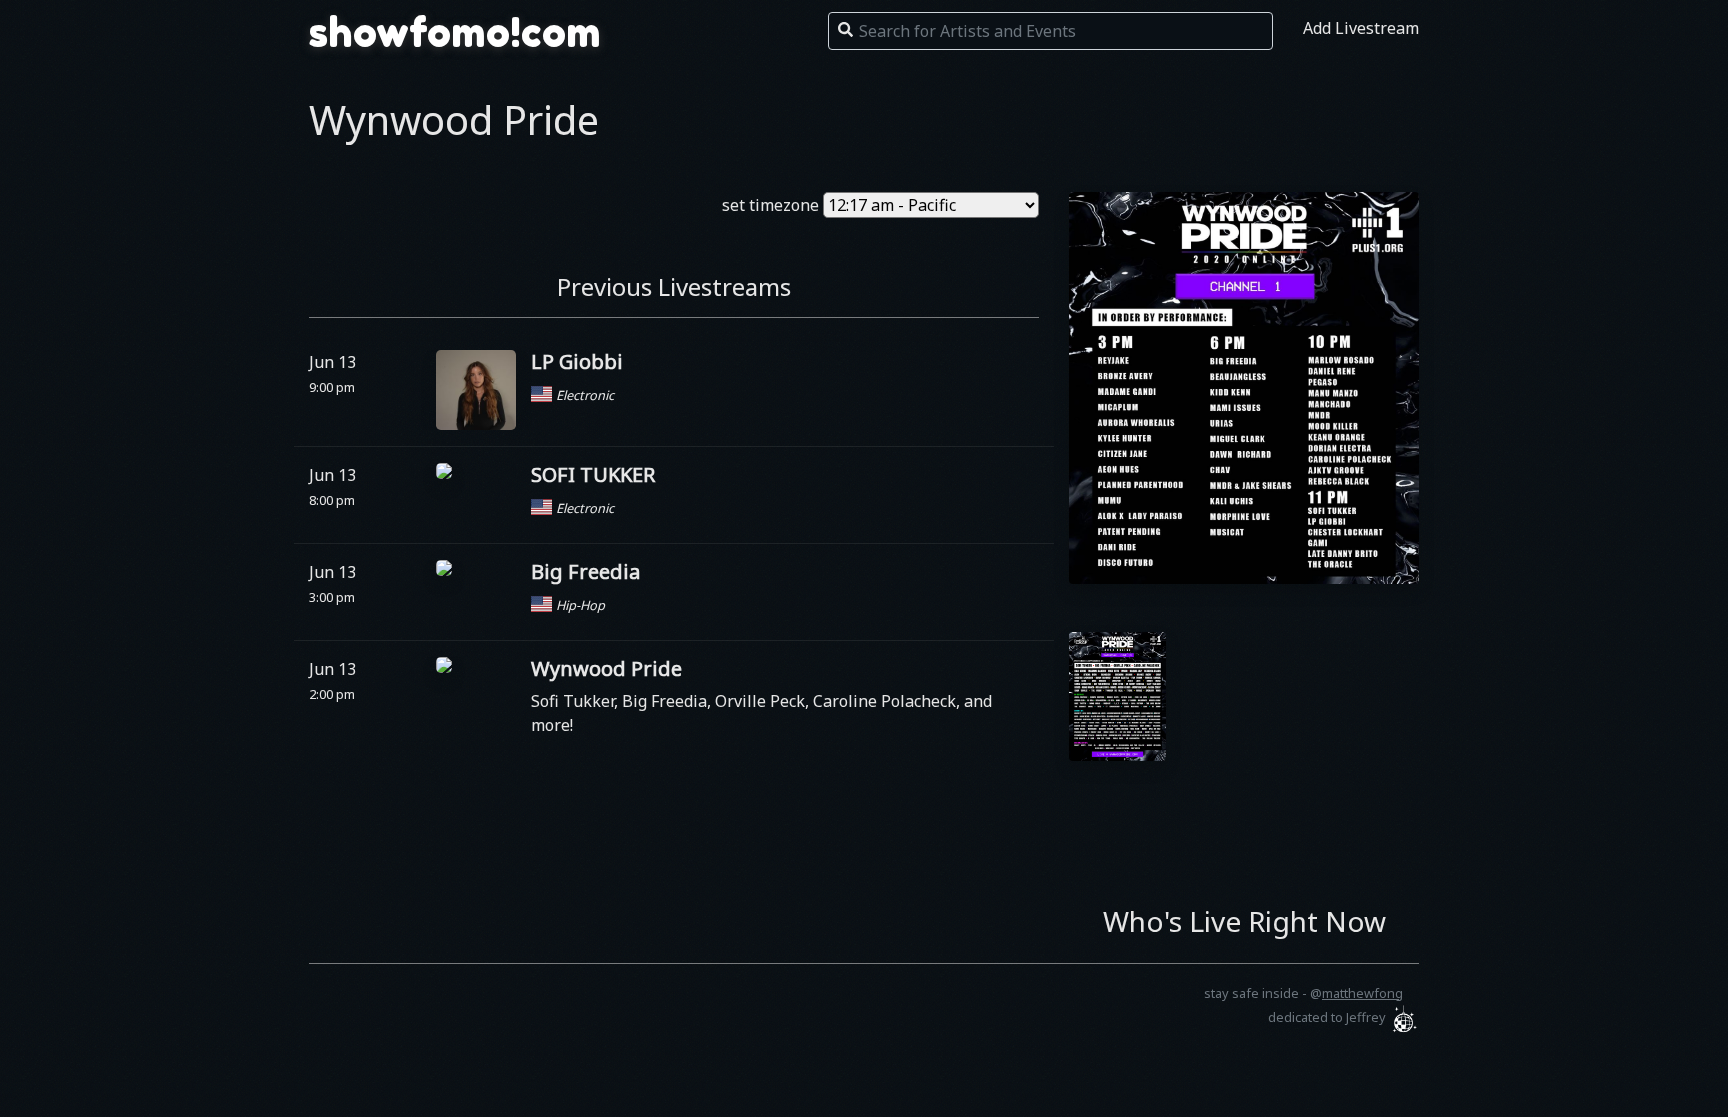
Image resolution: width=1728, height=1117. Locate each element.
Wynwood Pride (606, 668)
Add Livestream (1361, 28)
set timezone (770, 205)
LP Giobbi (577, 361)
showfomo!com (455, 32)
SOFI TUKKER (593, 474)
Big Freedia (585, 571)
